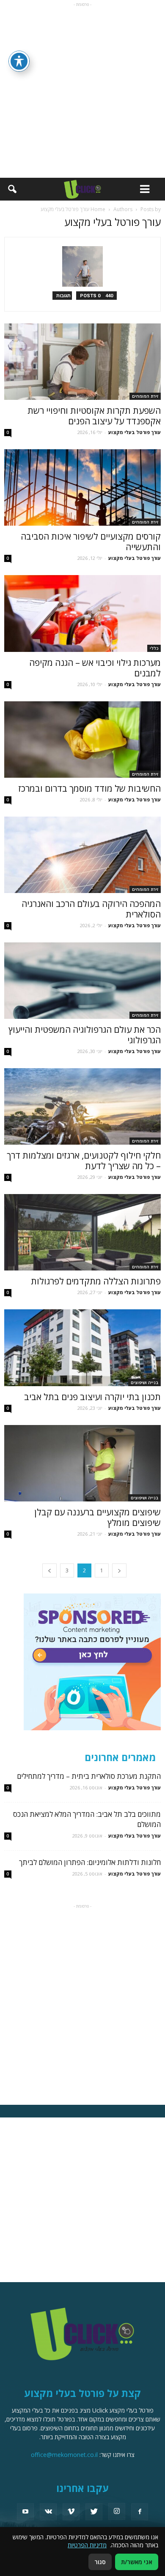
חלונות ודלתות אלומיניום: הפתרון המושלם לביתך (90, 1862)
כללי (154, 648)
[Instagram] (117, 2511)
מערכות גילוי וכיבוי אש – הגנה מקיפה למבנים (95, 668)
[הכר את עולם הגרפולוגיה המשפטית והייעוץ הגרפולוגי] (82, 981)
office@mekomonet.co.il (64, 2455)
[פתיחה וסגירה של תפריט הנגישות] (19, 61)
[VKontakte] (48, 2512)
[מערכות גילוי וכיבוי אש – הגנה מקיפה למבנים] (82, 613)
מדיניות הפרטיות (87, 2545)
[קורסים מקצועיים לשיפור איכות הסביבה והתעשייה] (82, 487)
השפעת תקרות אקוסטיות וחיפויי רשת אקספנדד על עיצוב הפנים (94, 416)
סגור (100, 2562)
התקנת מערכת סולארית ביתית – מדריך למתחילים (89, 1776)
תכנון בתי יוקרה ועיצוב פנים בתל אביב (92, 1397)
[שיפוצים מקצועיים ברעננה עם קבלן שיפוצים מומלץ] (82, 1463)
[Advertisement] (82, 91)
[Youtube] (25, 2512)
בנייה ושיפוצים (144, 1382)
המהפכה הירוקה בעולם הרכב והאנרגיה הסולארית (91, 909)
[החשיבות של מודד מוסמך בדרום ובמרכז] (82, 740)
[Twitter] (94, 2512)
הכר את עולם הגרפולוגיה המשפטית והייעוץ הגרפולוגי (85, 1035)
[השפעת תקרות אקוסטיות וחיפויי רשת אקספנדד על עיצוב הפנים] (82, 362)
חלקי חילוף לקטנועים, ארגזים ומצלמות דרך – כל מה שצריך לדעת (84, 1160)
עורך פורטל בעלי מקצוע (135, 432)
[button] (12, 189)
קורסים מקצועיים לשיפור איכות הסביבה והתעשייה (91, 542)
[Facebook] (140, 2512)
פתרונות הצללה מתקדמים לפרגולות (96, 1281)
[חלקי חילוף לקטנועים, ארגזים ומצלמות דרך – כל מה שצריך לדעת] (82, 1106)
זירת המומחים (145, 396)
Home (98, 209)
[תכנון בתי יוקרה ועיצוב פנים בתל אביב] (82, 1348)
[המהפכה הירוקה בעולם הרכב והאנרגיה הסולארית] (82, 855)
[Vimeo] (71, 2512)
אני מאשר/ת (137, 2562)
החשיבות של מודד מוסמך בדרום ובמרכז (89, 788)
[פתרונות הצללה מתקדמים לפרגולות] (82, 1232)
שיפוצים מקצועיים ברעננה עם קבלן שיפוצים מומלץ (98, 1517)
